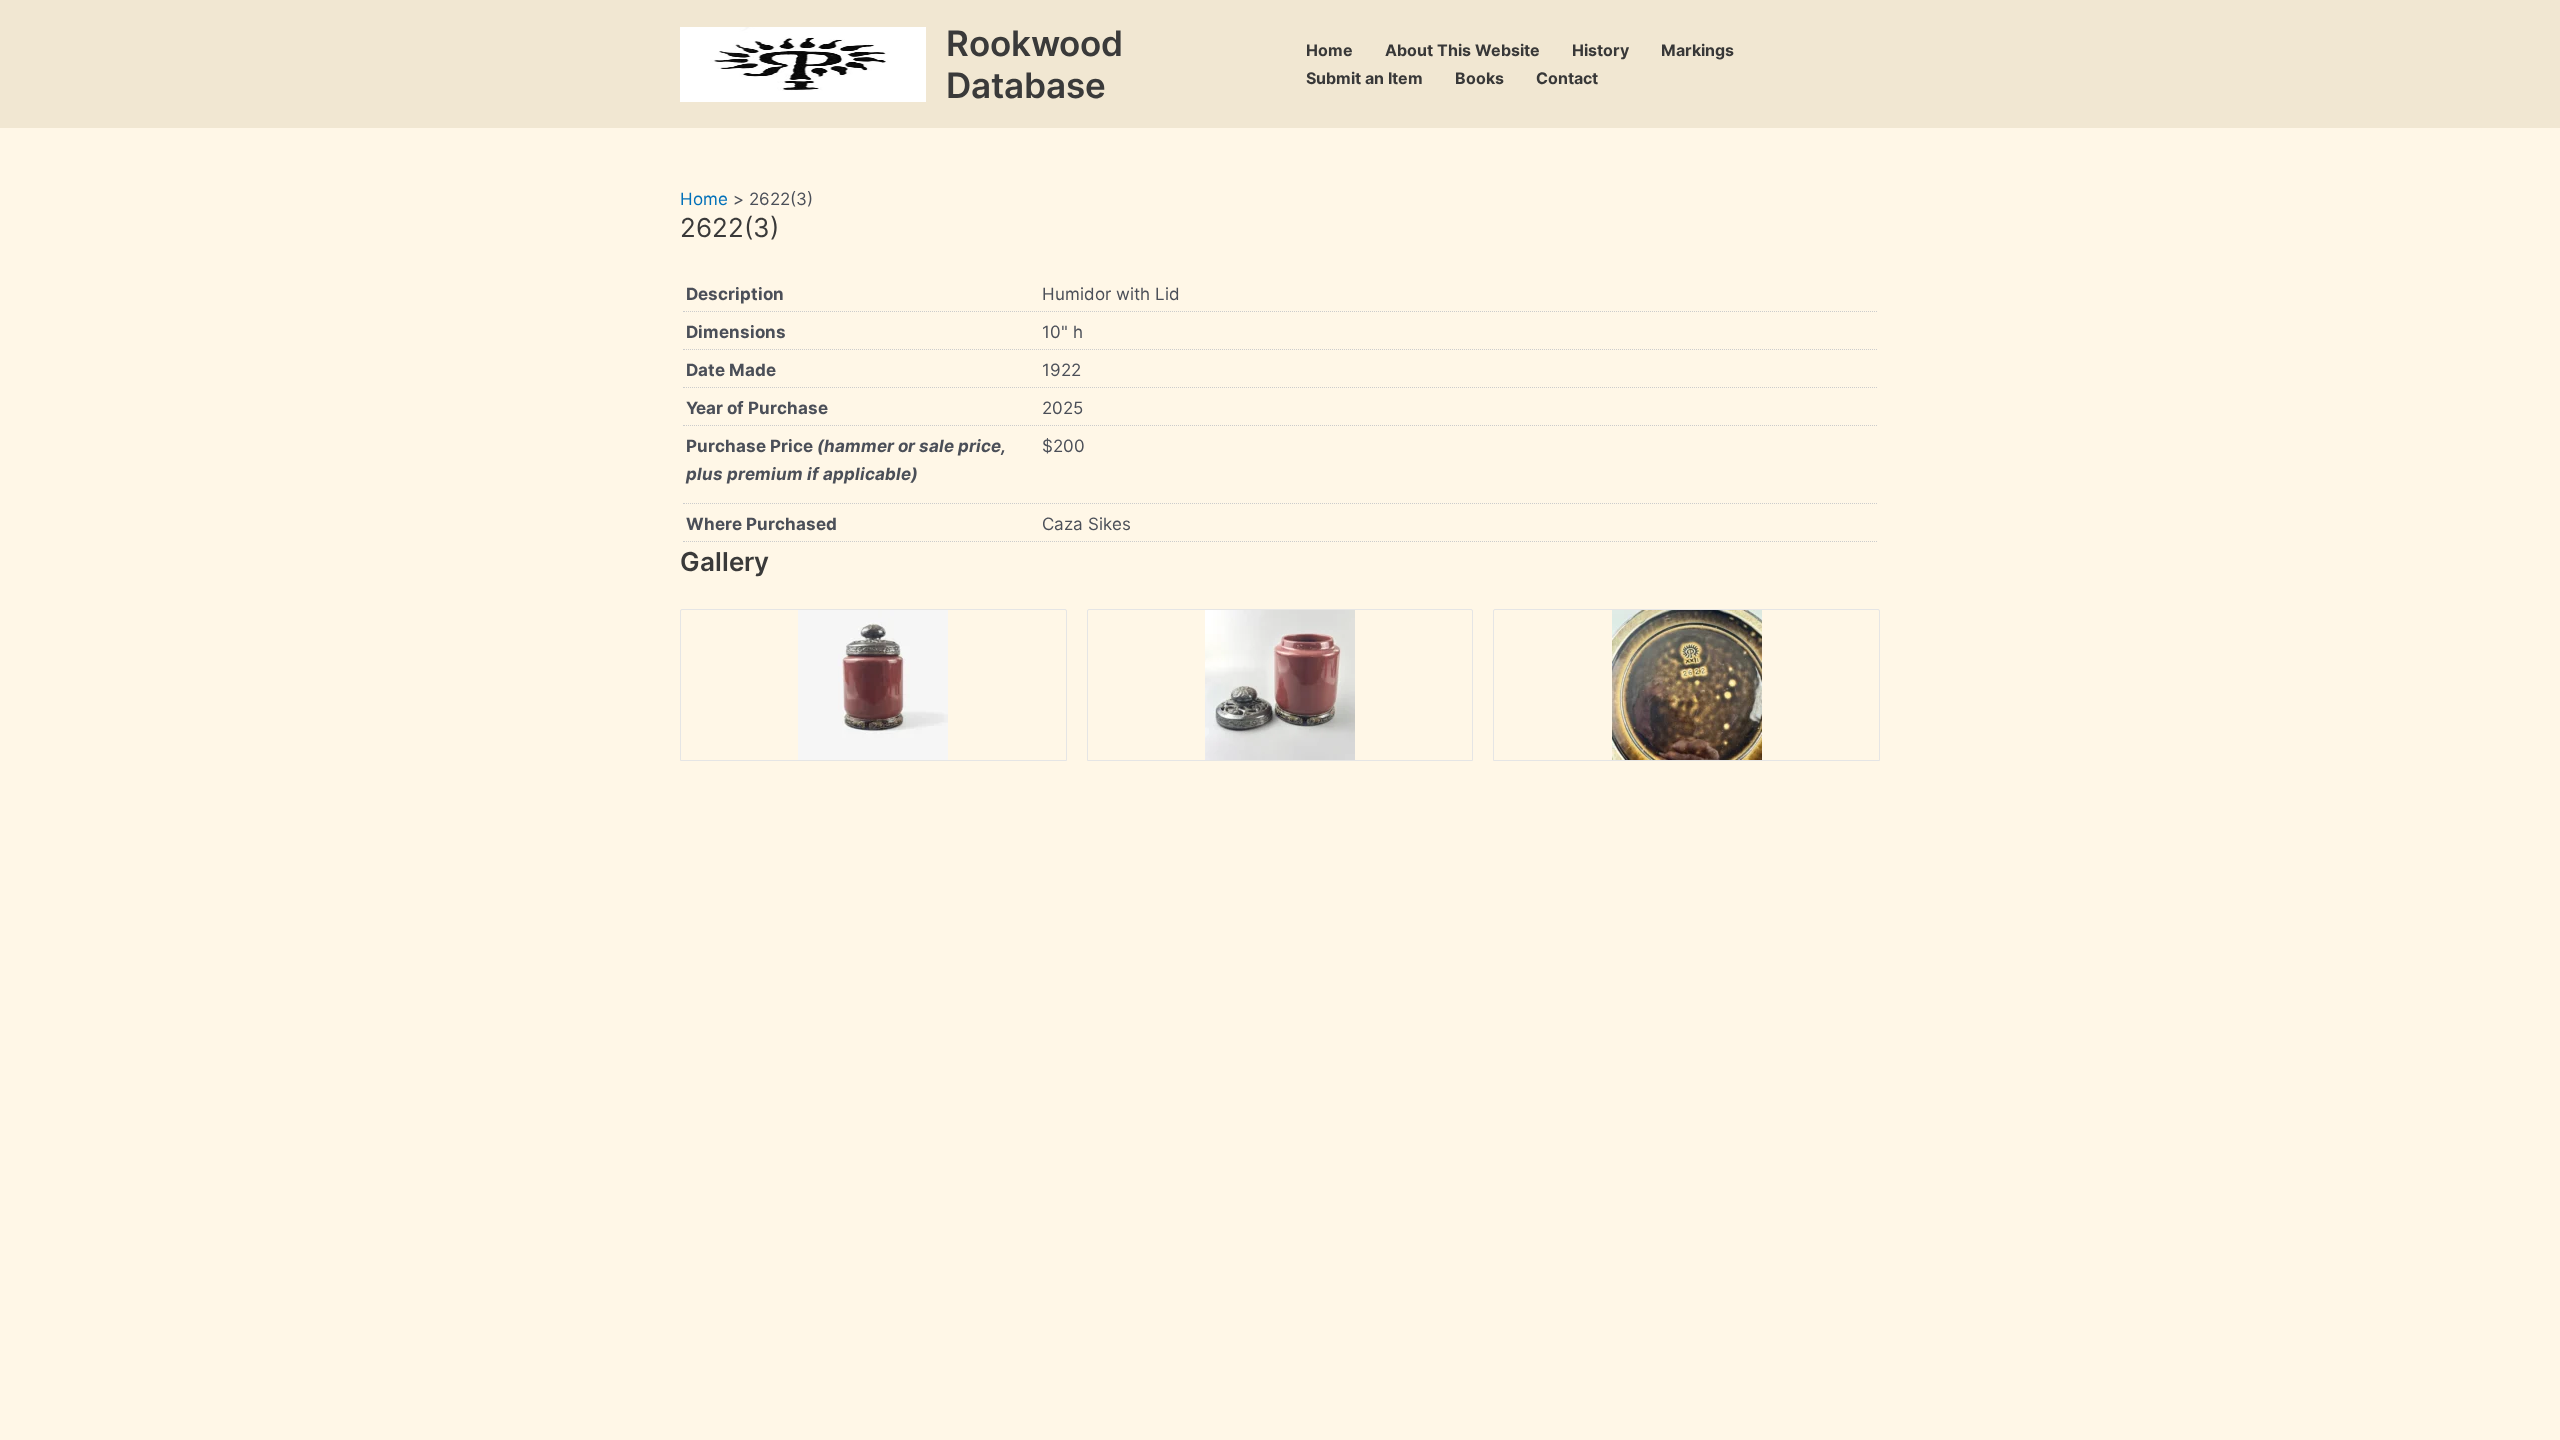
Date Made (731, 370)
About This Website (1462, 50)
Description (735, 294)
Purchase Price (845, 460)
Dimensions (736, 332)
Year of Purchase (757, 408)
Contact (1567, 78)
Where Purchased (761, 524)
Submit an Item (1364, 78)
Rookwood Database (1034, 64)
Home (1329, 50)
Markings (1697, 50)
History (1600, 50)
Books (1479, 78)
